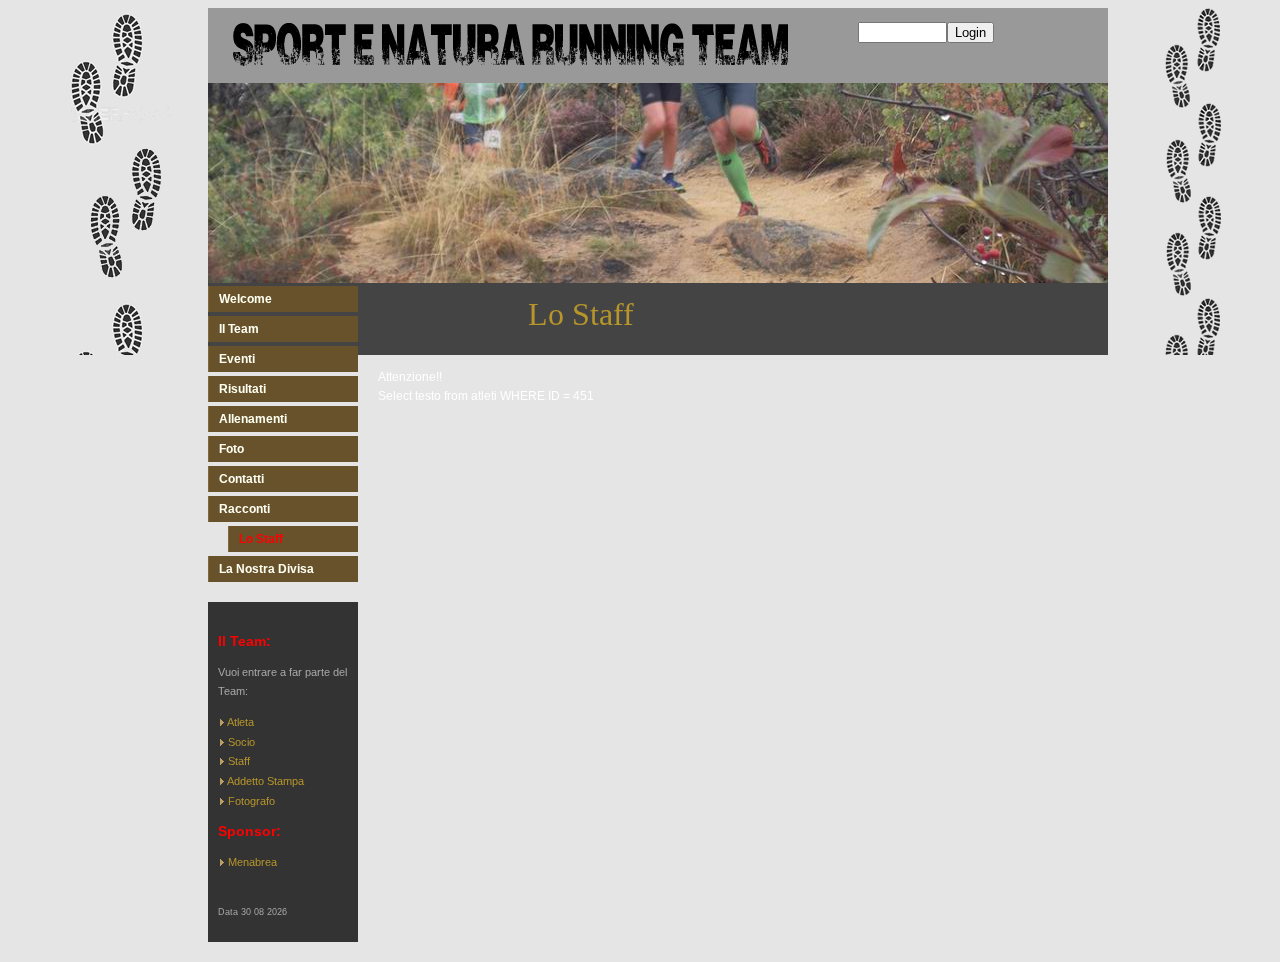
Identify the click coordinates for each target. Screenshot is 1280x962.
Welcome (245, 299)
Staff (239, 761)
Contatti (241, 479)
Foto (231, 449)
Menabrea (252, 862)
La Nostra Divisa (266, 569)
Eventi (237, 359)
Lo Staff (261, 539)
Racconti (244, 509)
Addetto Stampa (265, 781)
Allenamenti (253, 419)
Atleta (240, 722)
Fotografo (251, 801)
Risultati (242, 389)
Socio (241, 742)
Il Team (239, 329)
